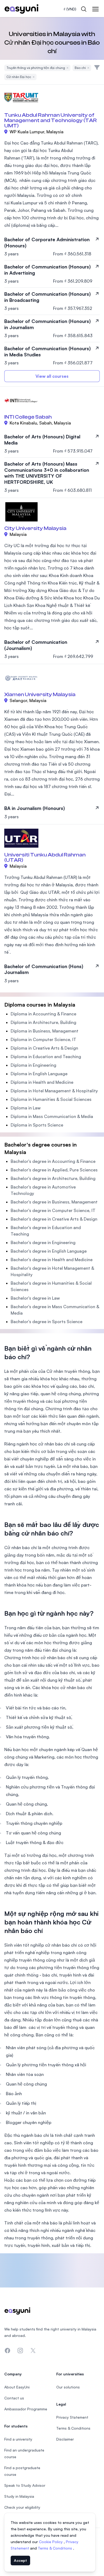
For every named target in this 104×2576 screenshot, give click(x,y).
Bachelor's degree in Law (35, 1298)
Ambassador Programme (26, 2409)
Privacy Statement (72, 2417)
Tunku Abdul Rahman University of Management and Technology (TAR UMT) (51, 120)
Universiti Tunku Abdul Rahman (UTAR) (45, 857)
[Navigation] (95, 9)
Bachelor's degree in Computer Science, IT (53, 1210)
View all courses (52, 376)
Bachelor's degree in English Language (49, 1251)
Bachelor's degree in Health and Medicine (52, 1260)
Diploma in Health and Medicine (42, 1082)
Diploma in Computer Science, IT (43, 1039)
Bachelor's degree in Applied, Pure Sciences (54, 1170)
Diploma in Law (26, 1108)
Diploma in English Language (39, 1074)
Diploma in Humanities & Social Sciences (51, 1099)
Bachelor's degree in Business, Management (54, 1202)
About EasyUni (17, 2387)
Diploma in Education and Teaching (46, 1057)
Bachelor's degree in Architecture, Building (53, 1178)
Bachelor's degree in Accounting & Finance (53, 1161)
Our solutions (68, 2387)
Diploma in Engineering (33, 1065)
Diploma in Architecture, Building (43, 1022)
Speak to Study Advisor (25, 2485)
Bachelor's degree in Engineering (43, 1242)
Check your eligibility (22, 2507)
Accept (20, 2560)
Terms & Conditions (55, 2548)
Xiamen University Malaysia (40, 694)
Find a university (18, 2439)
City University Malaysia (35, 528)
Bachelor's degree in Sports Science (47, 1322)
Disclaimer (65, 2439)
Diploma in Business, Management (45, 1031)
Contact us (14, 2398)
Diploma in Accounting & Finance (43, 1014)
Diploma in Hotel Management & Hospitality (54, 1091)
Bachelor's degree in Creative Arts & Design (54, 1219)
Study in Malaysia (19, 2496)
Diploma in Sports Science (37, 1125)
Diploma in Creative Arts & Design (44, 1048)
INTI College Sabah (28, 417)
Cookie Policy (51, 2542)
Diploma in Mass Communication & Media (52, 1116)
